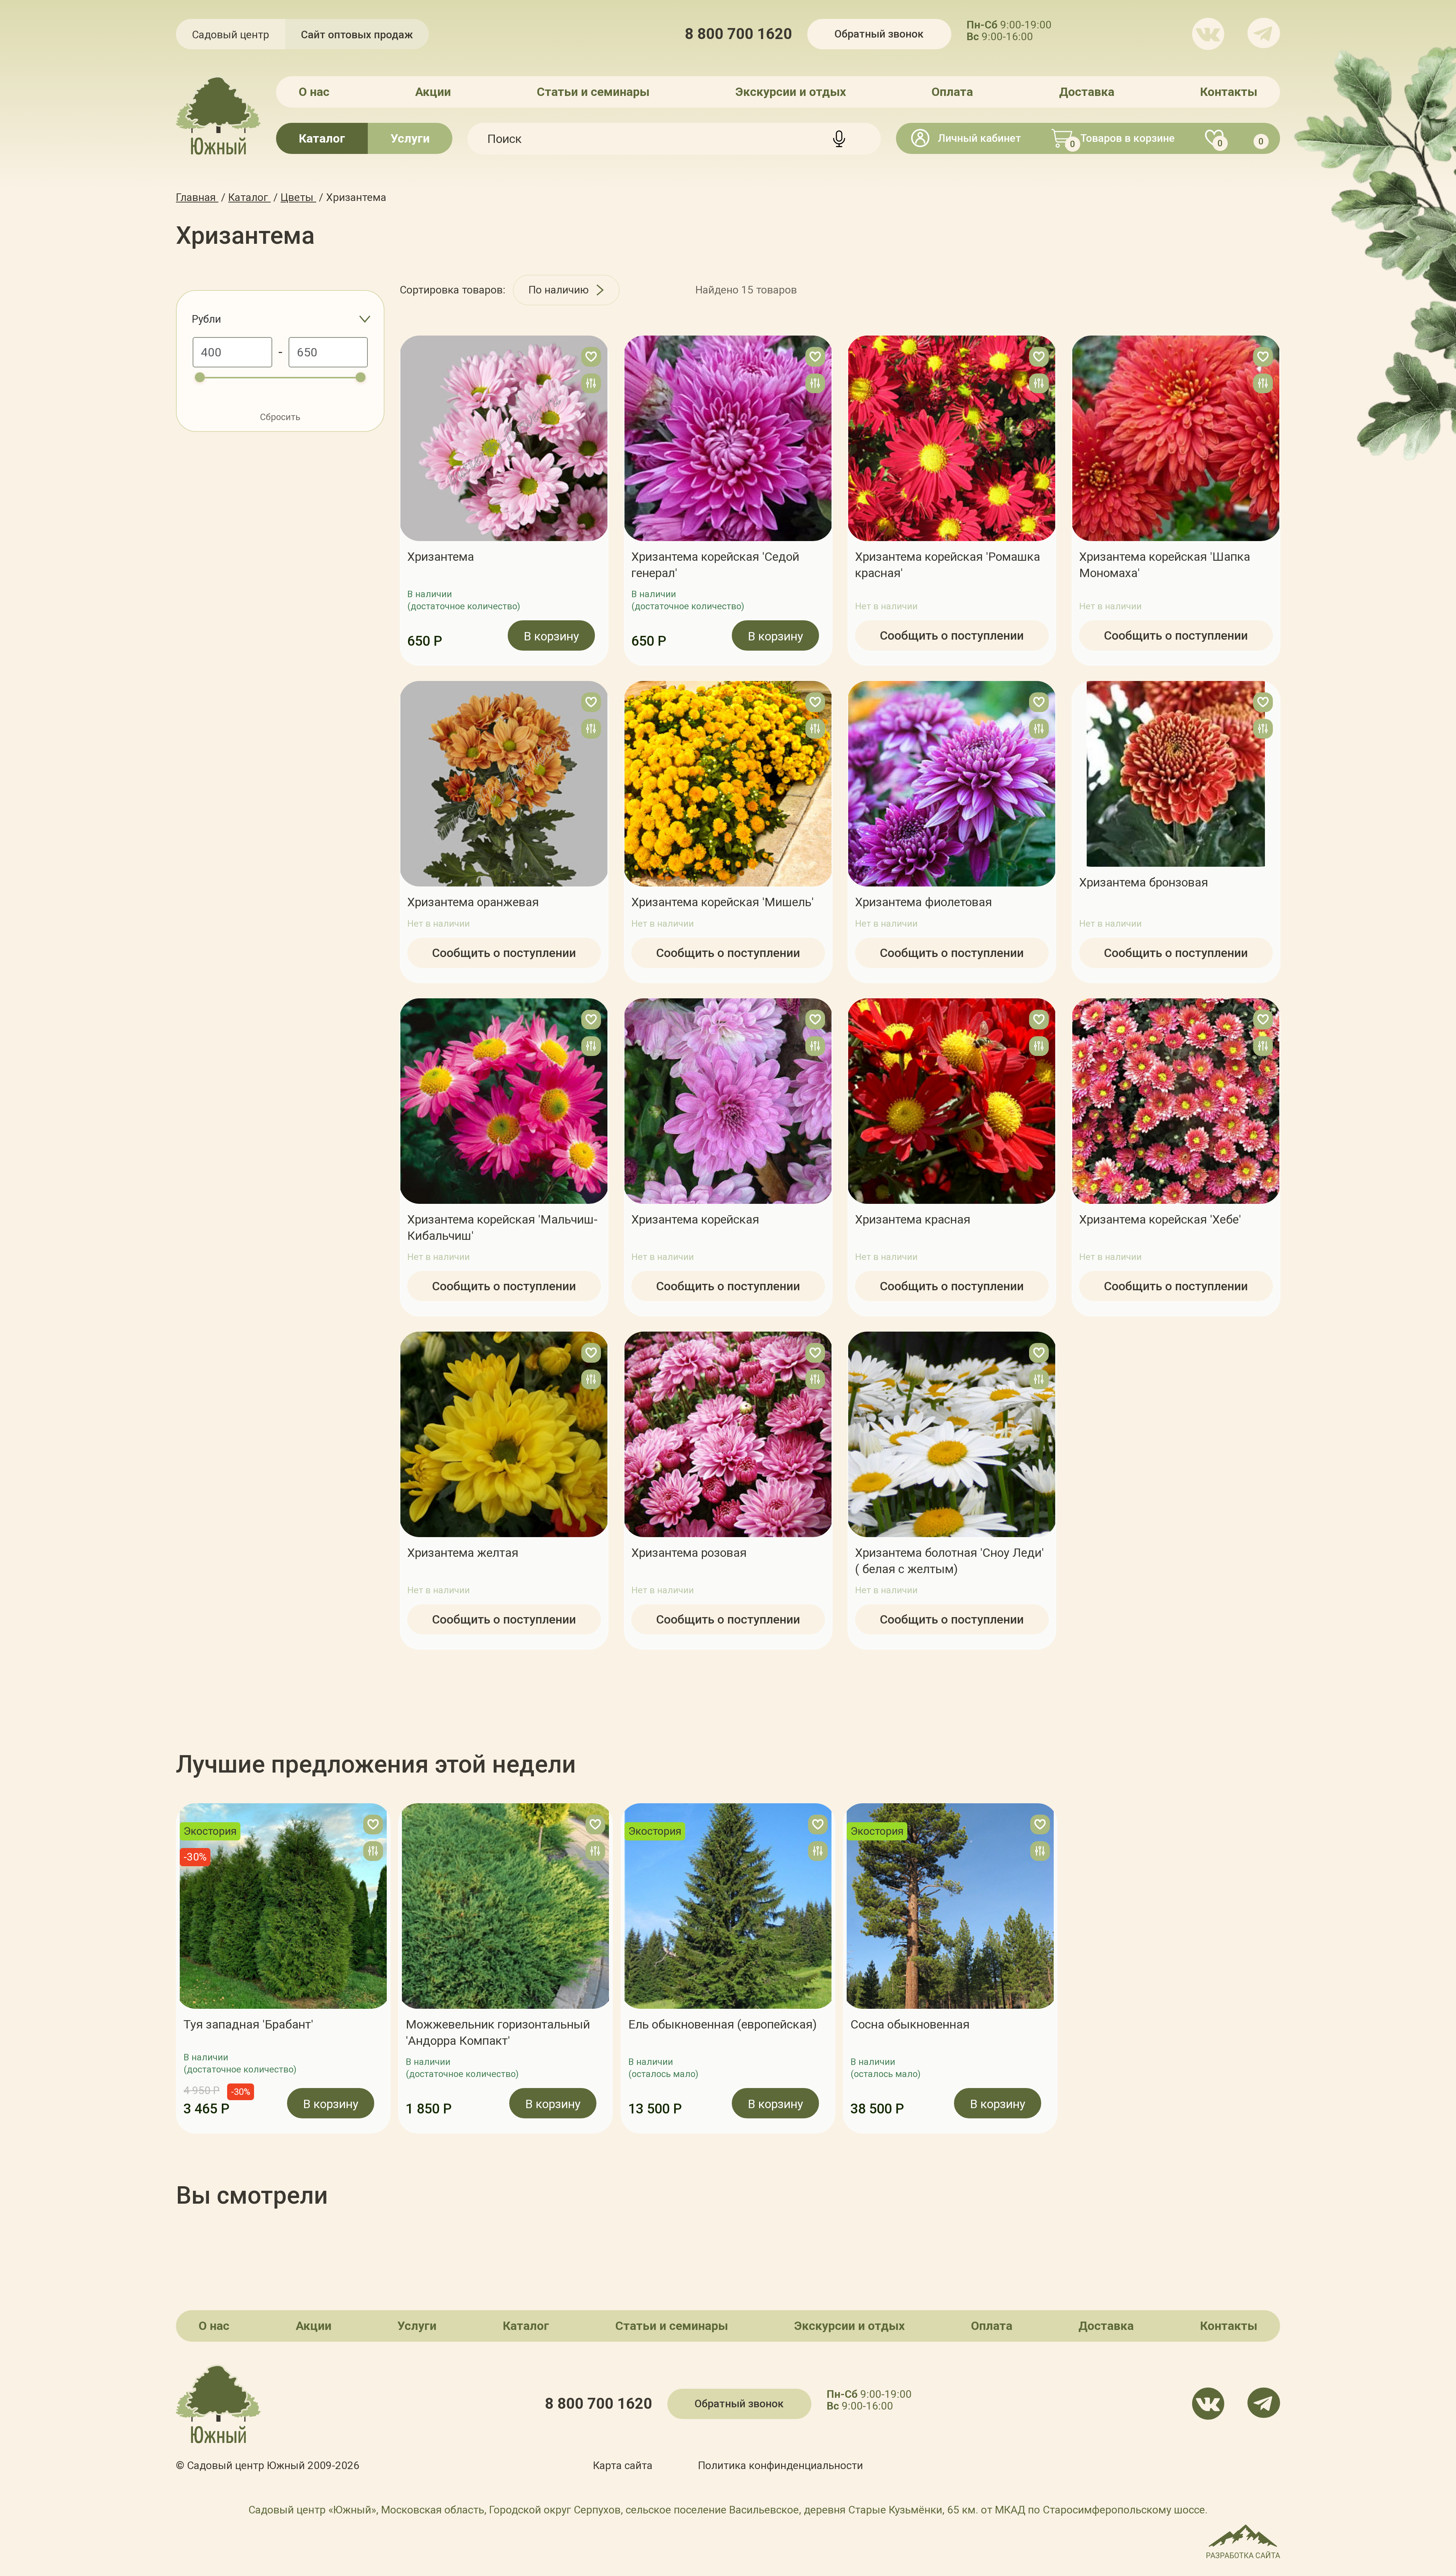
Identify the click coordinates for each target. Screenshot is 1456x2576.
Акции (433, 92)
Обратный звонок (879, 34)
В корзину (551, 636)
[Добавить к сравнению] (591, 383)
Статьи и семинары (593, 92)
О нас (314, 92)
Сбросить (280, 417)
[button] (176, 1969)
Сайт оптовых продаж (357, 35)
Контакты (1229, 92)
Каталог (322, 138)
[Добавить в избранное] (591, 357)
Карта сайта (623, 2465)
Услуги (410, 138)
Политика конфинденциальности (781, 2465)
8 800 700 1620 (738, 34)
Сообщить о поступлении (952, 635)
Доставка (1087, 92)
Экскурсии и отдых (791, 92)
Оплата (952, 92)
